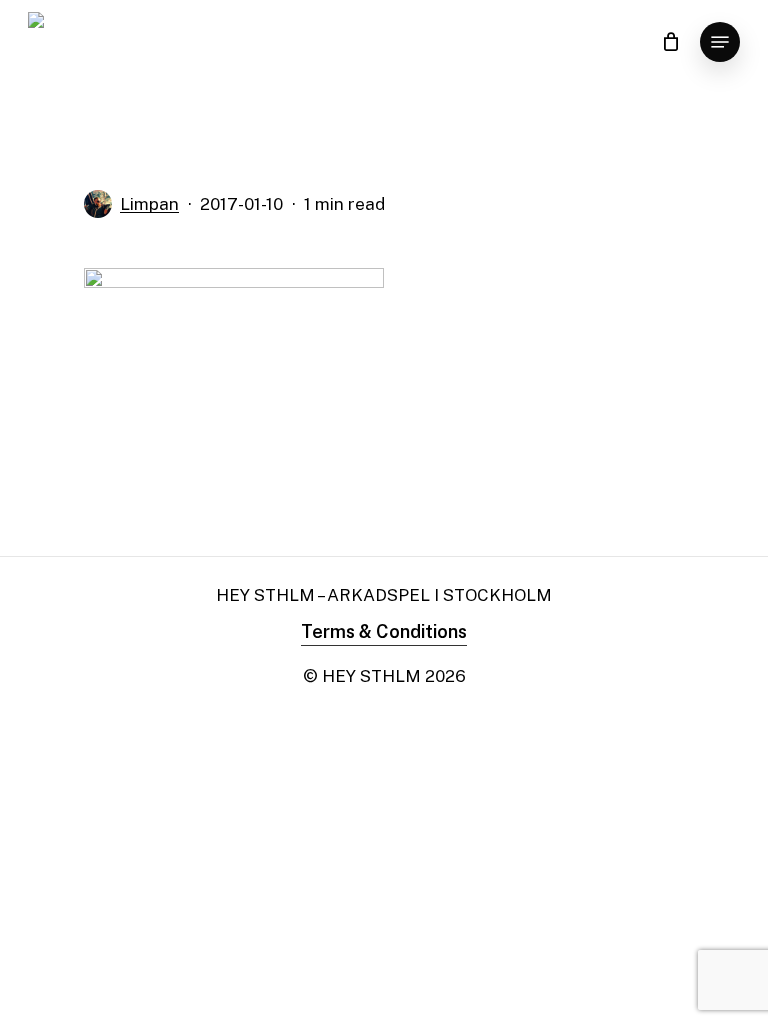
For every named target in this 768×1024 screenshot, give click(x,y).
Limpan (149, 204)
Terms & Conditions (384, 631)
